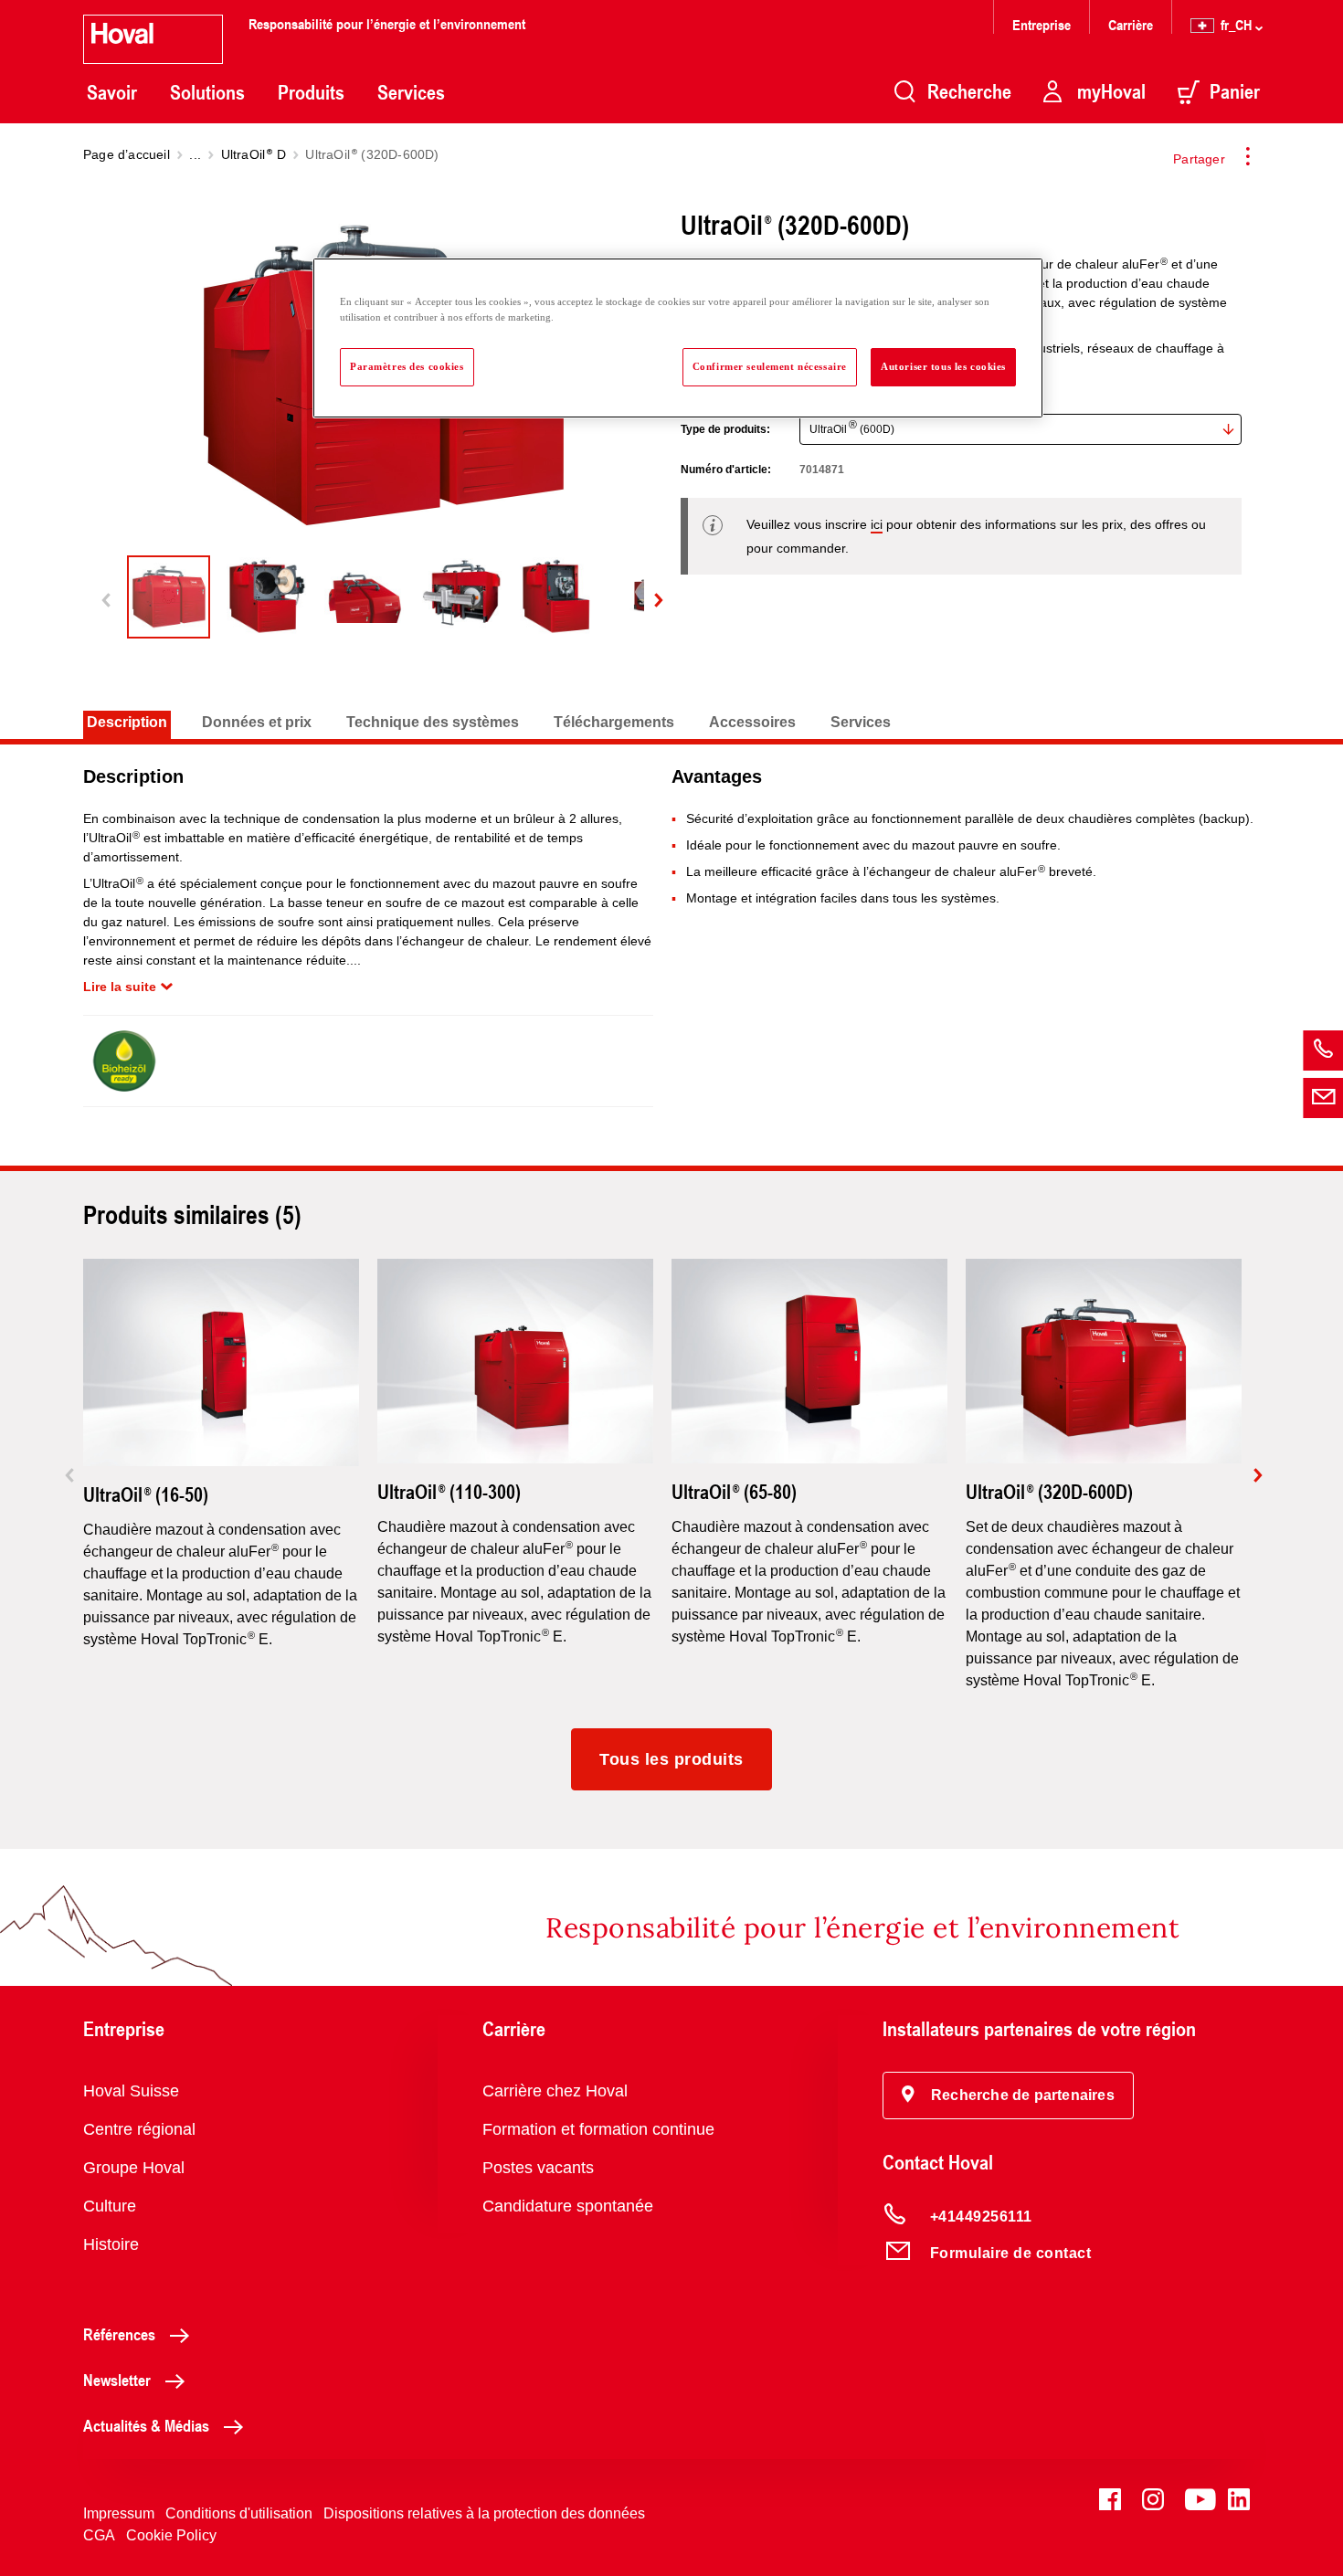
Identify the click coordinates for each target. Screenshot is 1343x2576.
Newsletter (117, 2380)
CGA (99, 2535)
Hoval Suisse (131, 2091)
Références (119, 2334)
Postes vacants (538, 2168)
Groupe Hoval (134, 2168)
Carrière (1131, 24)
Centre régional (139, 2129)
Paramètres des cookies (407, 366)
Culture (110, 2206)
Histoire (111, 2244)
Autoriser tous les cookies (943, 366)
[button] (1008, 2096)
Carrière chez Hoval (555, 2091)
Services (411, 92)
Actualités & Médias (146, 2425)
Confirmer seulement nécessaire (770, 366)
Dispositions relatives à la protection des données (484, 2513)
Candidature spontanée (568, 2206)
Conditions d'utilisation (239, 2513)
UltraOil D (254, 154)
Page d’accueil (127, 154)
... (195, 154)
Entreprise (1042, 24)
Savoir (112, 92)
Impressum (119, 2513)
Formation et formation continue (598, 2129)
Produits (311, 92)
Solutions (207, 92)
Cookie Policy (171, 2535)
